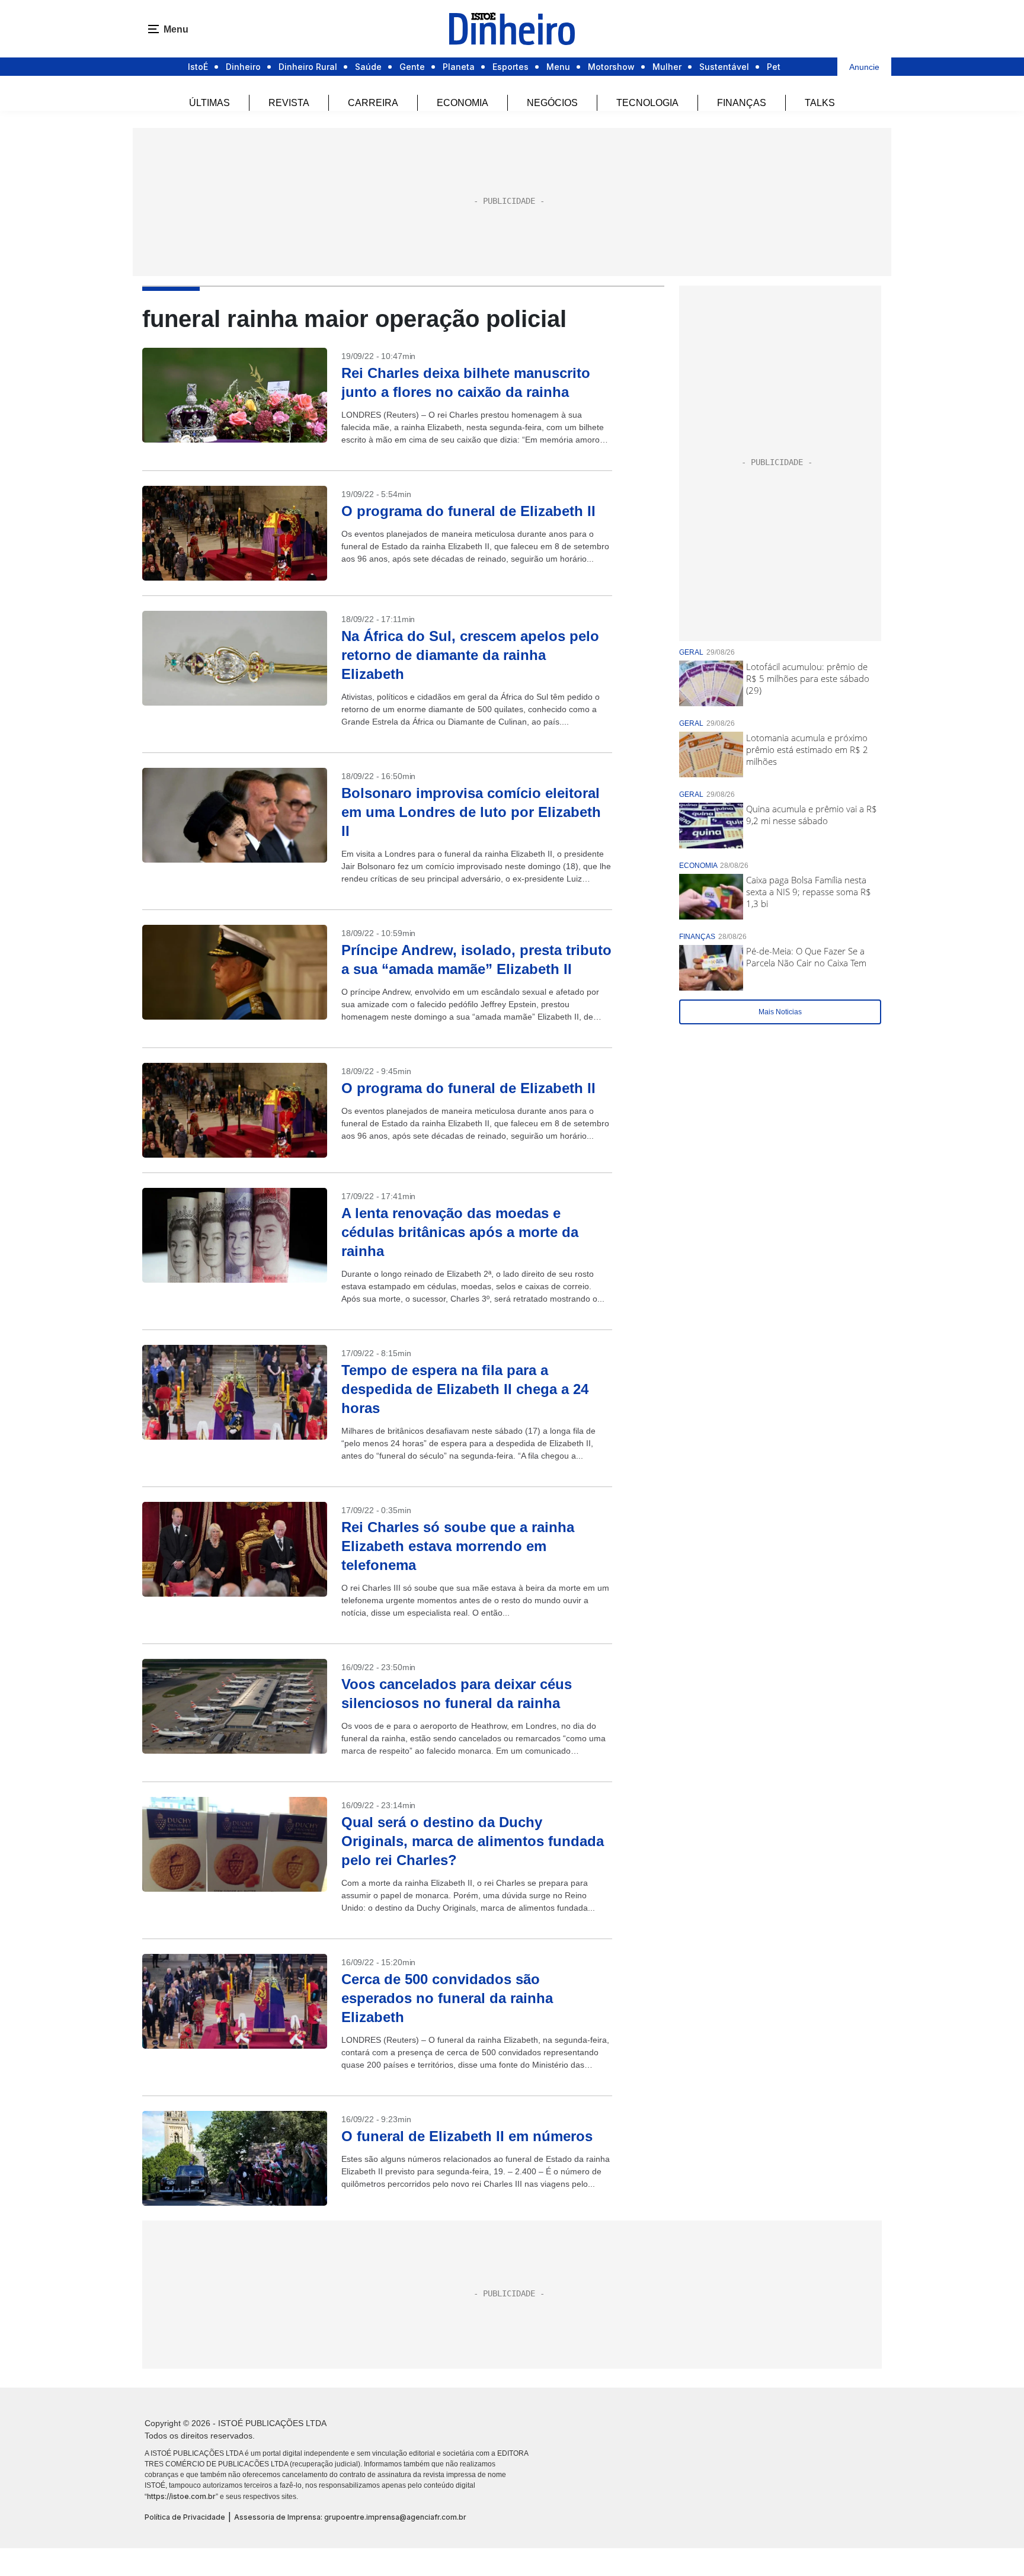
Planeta (459, 67)
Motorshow (611, 67)
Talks (820, 103)
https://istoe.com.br (181, 2496)
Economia (463, 103)
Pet (774, 67)
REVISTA (289, 103)
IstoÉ (198, 67)
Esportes (511, 67)
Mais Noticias (780, 1012)
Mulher (667, 67)
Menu (558, 67)
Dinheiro (243, 67)
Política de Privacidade (185, 2517)
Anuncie (864, 67)
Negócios (552, 103)
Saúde (368, 67)
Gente (412, 67)
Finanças (742, 103)
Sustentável (724, 67)
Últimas (209, 103)
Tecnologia (647, 103)
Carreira (373, 103)
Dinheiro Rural (308, 67)
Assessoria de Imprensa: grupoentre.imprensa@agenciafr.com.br (350, 2517)
